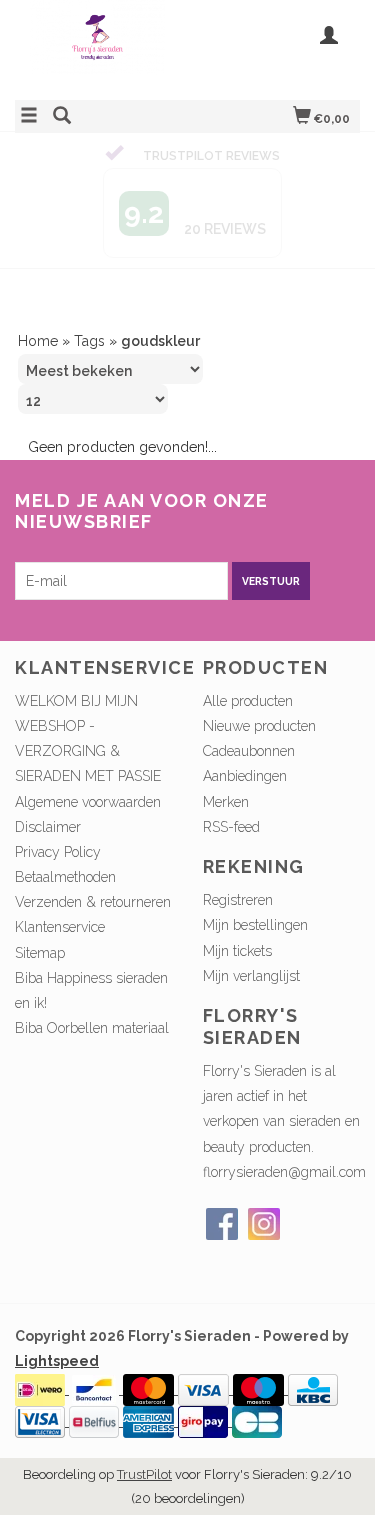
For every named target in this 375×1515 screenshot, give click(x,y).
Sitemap (40, 863)
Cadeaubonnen (249, 662)
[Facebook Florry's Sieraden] (222, 1134)
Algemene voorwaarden (88, 712)
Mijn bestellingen (255, 836)
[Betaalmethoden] (42, 1299)
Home (38, 251)
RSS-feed (231, 737)
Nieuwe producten (259, 636)
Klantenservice (60, 838)
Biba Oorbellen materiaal (92, 939)
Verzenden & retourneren (93, 813)
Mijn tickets (237, 861)
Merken (226, 712)
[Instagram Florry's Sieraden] (264, 1134)
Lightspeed (57, 1272)
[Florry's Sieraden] (101, 47)
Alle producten (248, 611)
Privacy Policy (58, 762)
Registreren (238, 811)
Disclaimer (48, 737)
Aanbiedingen (245, 687)
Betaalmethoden (65, 788)
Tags (89, 251)
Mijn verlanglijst (251, 886)
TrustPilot (144, 1385)
